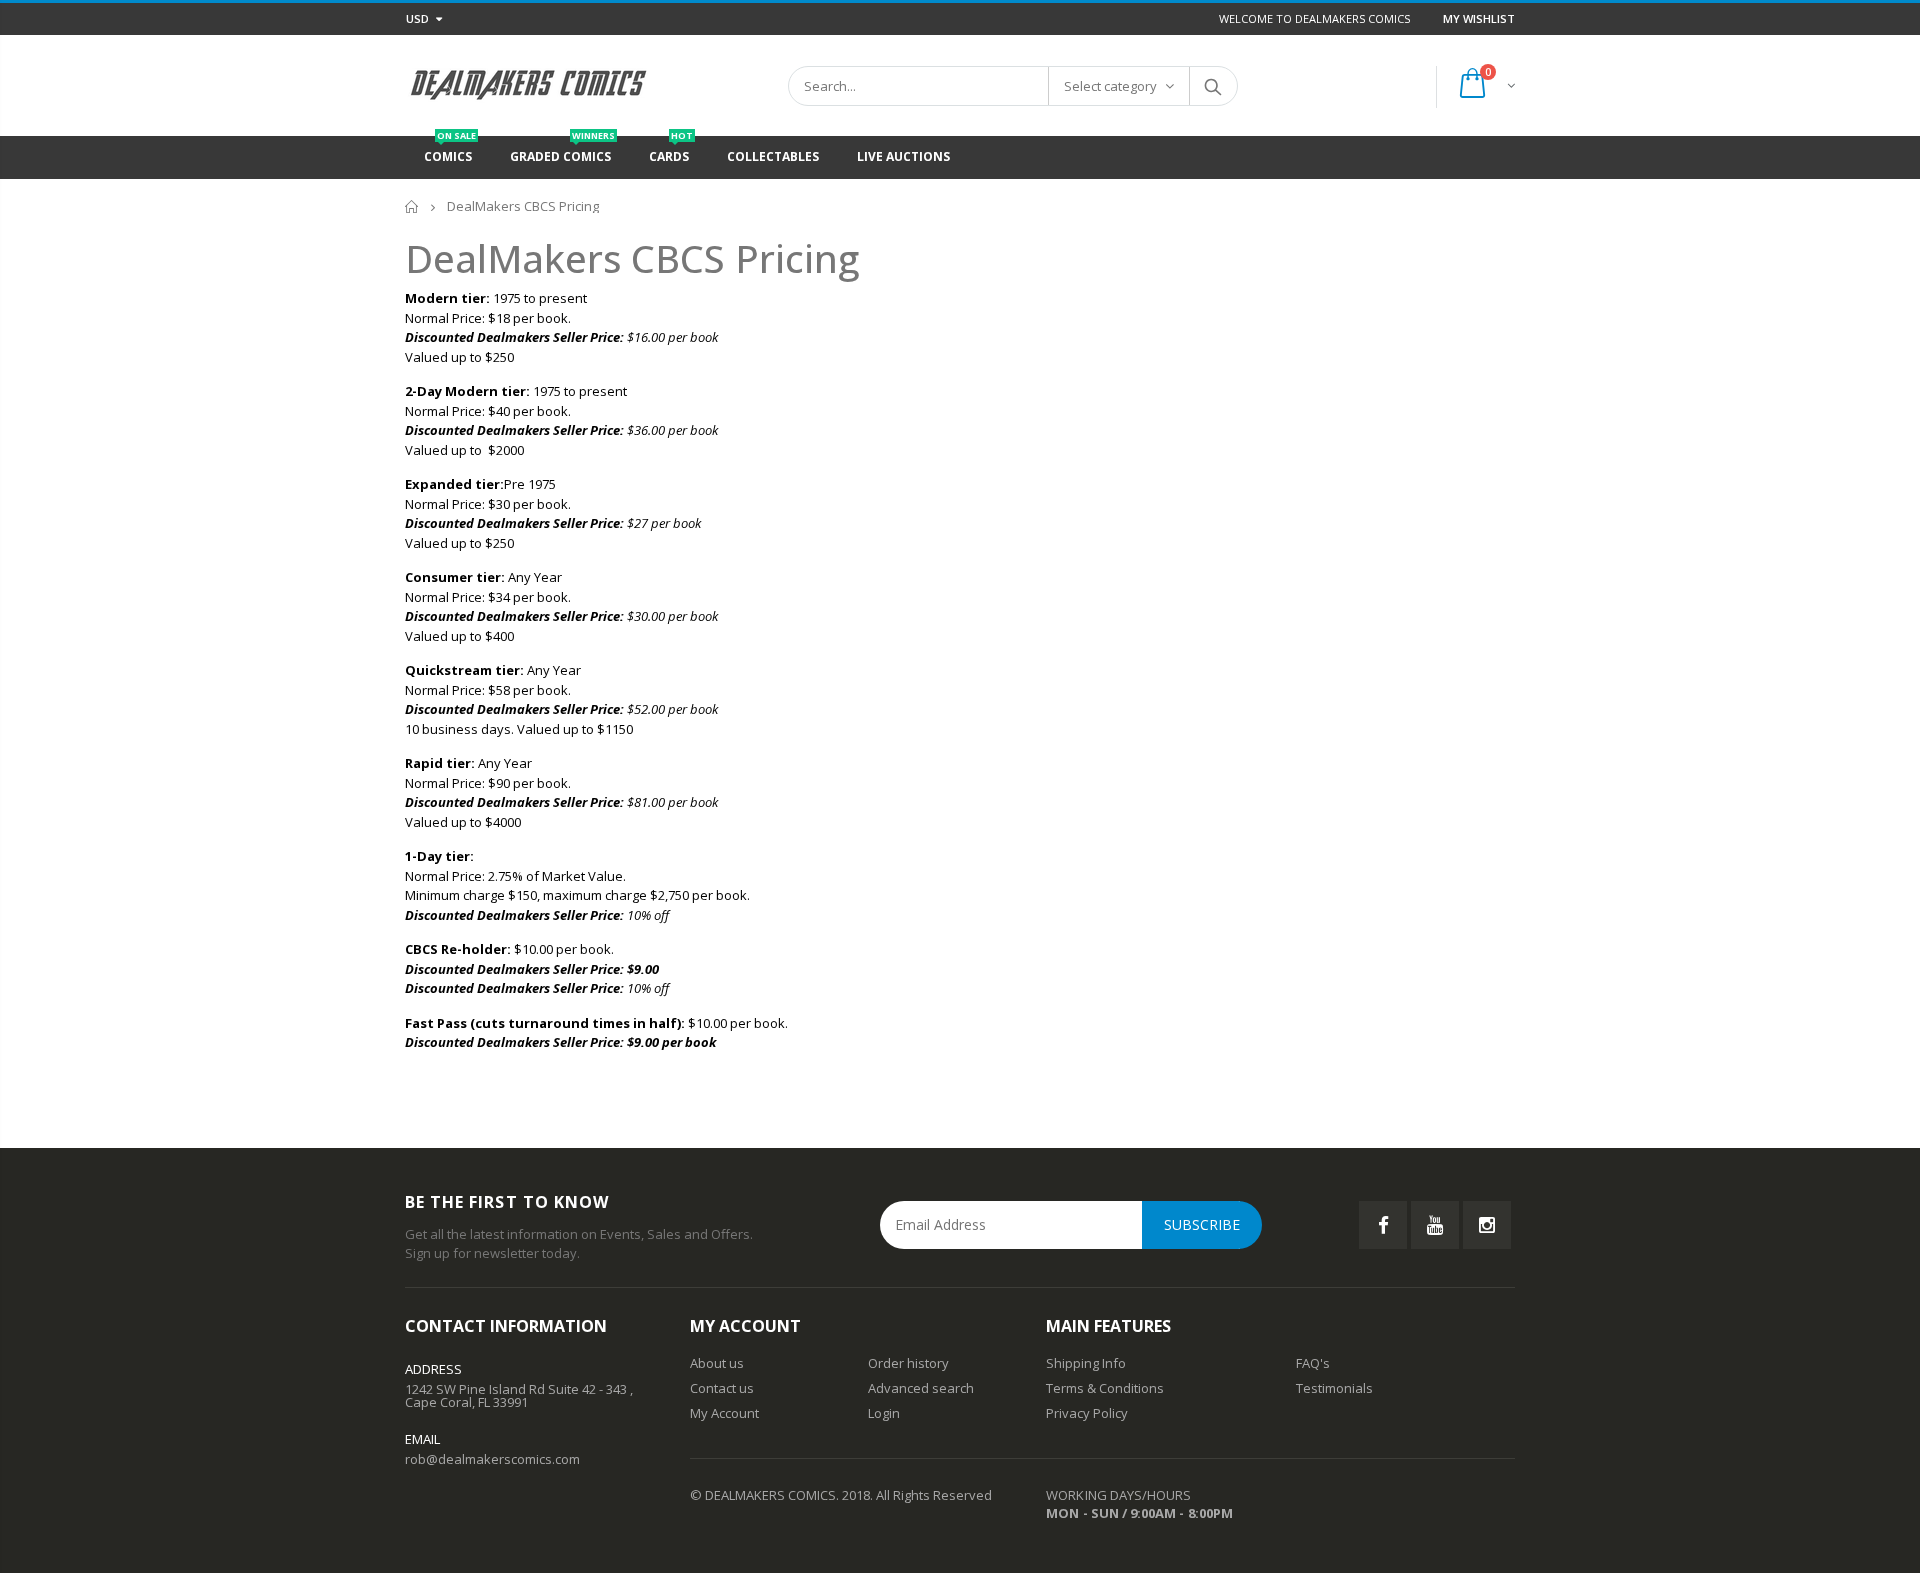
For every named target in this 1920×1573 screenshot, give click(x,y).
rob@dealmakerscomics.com (492, 1459)
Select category (1110, 86)
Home (412, 206)
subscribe (1202, 1224)
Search (1212, 86)
